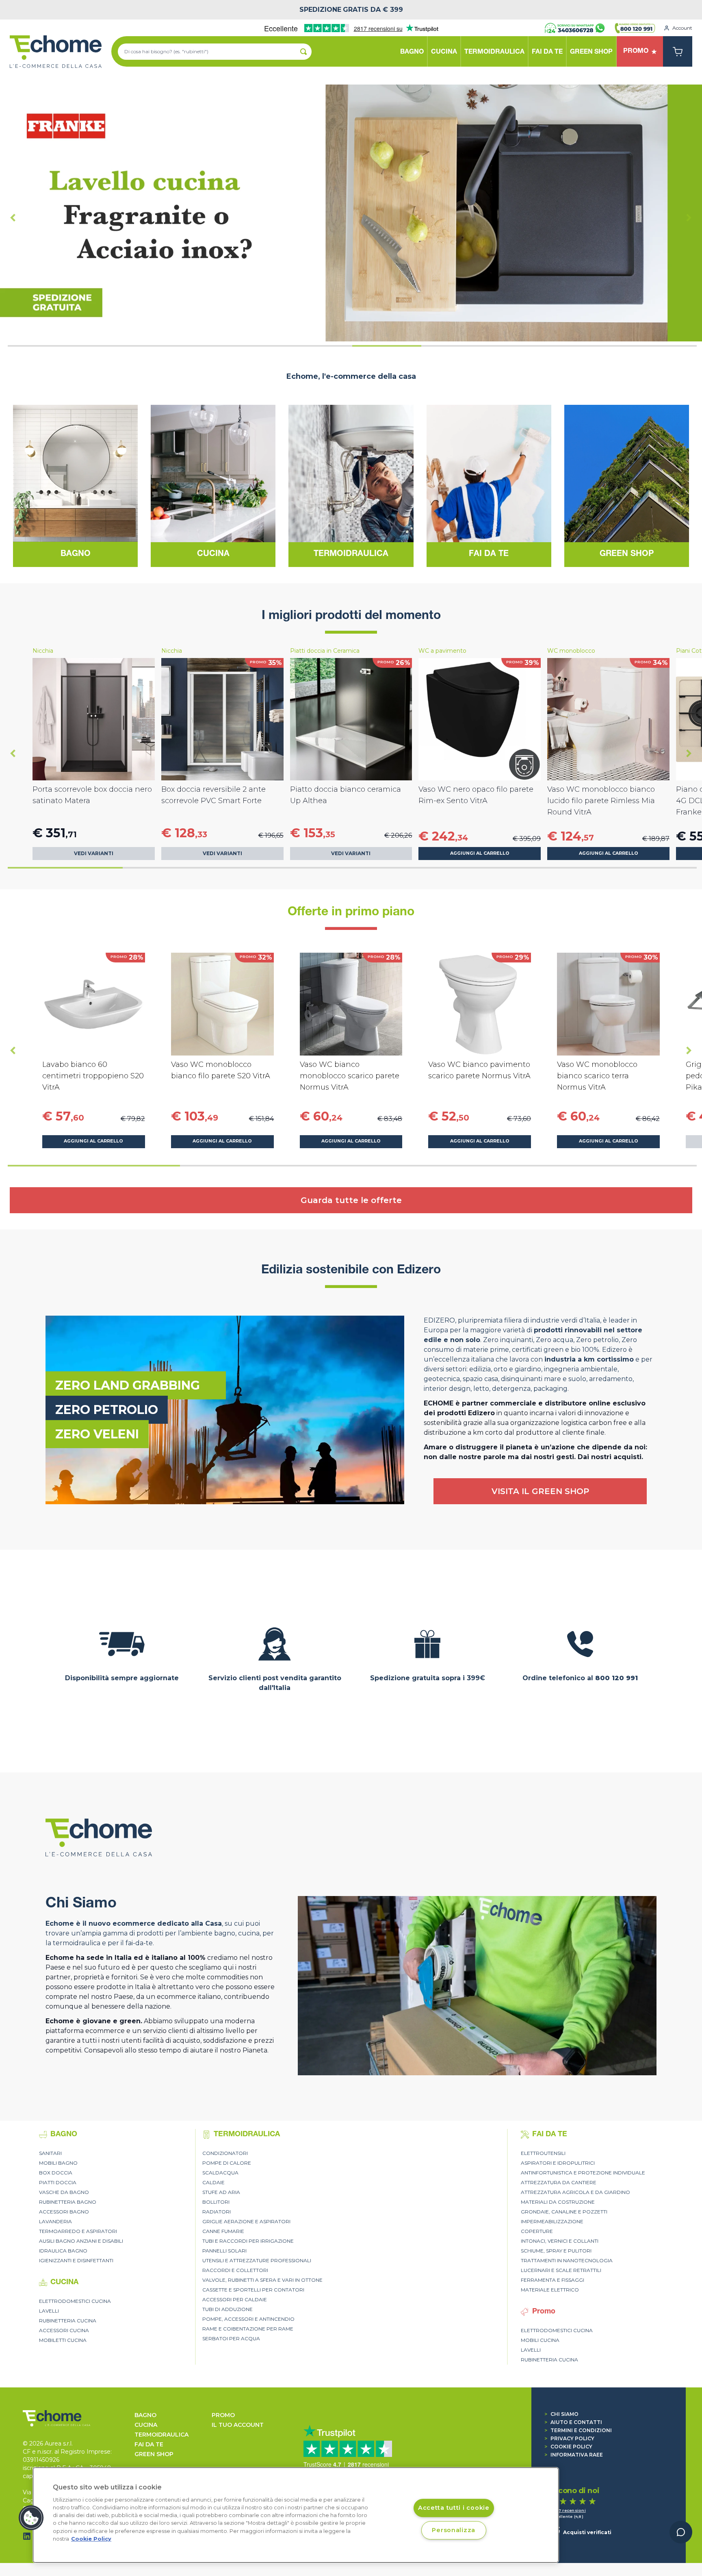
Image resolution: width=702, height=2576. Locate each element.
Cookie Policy (568, 2447)
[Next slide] (689, 218)
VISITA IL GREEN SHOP (540, 1491)
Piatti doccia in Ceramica (325, 651)
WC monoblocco (571, 651)
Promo (223, 2415)
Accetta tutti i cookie (454, 2508)
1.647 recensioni (568, 2510)
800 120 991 (616, 1678)
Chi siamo (561, 2414)
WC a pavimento (442, 651)
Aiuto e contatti (573, 2422)
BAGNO (145, 2415)
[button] (31, 2518)
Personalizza (454, 2530)
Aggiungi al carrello (480, 853)
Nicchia (43, 651)
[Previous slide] (13, 218)
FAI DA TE (149, 2444)
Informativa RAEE (574, 2455)
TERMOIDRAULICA (161, 2435)
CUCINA (146, 2425)
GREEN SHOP (154, 2454)
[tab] (42, 346)
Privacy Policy (569, 2438)
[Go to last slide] (13, 753)
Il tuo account (238, 2425)
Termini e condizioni (578, 2430)
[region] (296, 2515)
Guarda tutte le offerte (351, 1200)
